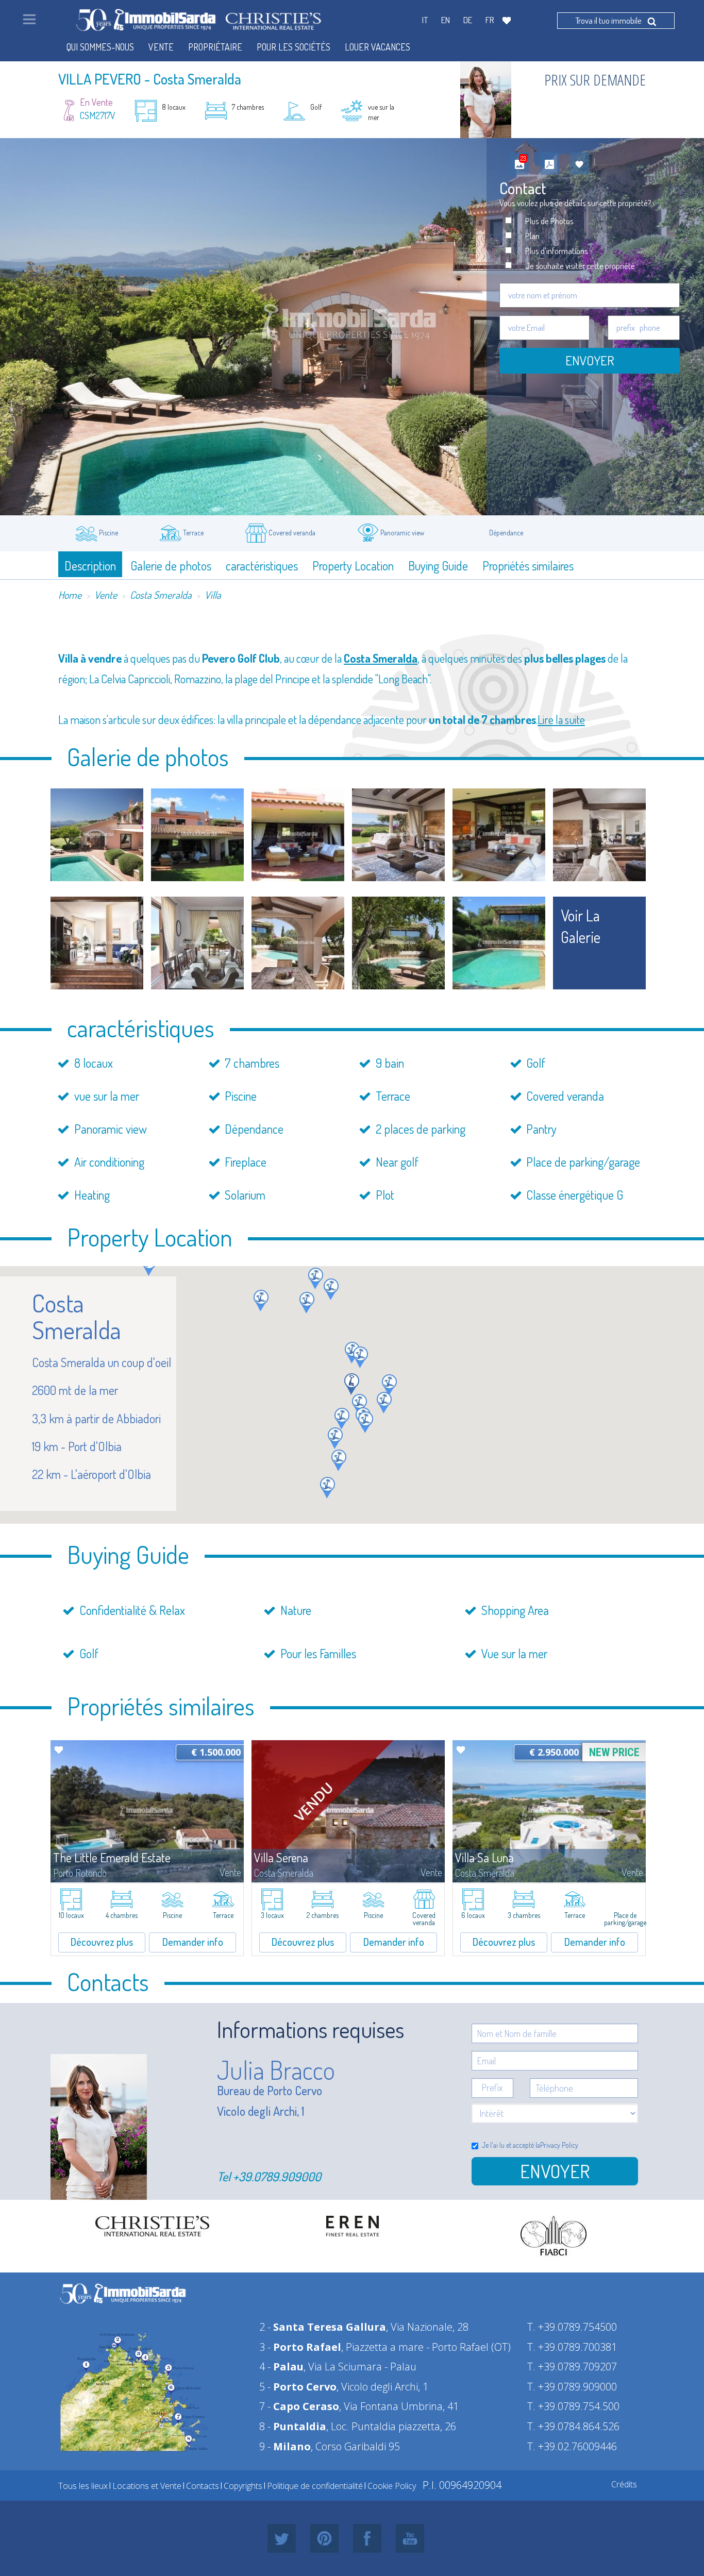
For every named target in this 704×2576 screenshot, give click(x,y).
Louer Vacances (378, 47)
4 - (281, 2367)
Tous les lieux (83, 2486)
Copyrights (243, 2486)
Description (90, 566)
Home (70, 595)
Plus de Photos (549, 221)
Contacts (203, 2486)
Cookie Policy (392, 2486)
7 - (299, 2406)
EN (446, 20)
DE (468, 20)
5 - (298, 2387)
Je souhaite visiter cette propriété (580, 266)
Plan (532, 236)
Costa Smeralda (161, 595)
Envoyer (590, 360)
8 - (293, 2426)
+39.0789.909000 (277, 2176)
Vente (106, 595)
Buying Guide (438, 566)
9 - (285, 2446)
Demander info (193, 1942)
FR (490, 20)
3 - (300, 2347)
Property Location (353, 566)
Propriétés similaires (528, 566)
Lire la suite (561, 719)
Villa (213, 595)
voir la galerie (581, 926)
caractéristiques (262, 566)
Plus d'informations (557, 251)
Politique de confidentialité (315, 2486)
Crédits (624, 2484)
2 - (323, 2327)
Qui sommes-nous (100, 47)
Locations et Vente (147, 2486)
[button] (261, 1301)
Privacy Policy (559, 2145)
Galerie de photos (171, 566)
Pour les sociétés (294, 47)
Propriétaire (215, 47)
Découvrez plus (102, 1942)
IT (425, 20)
